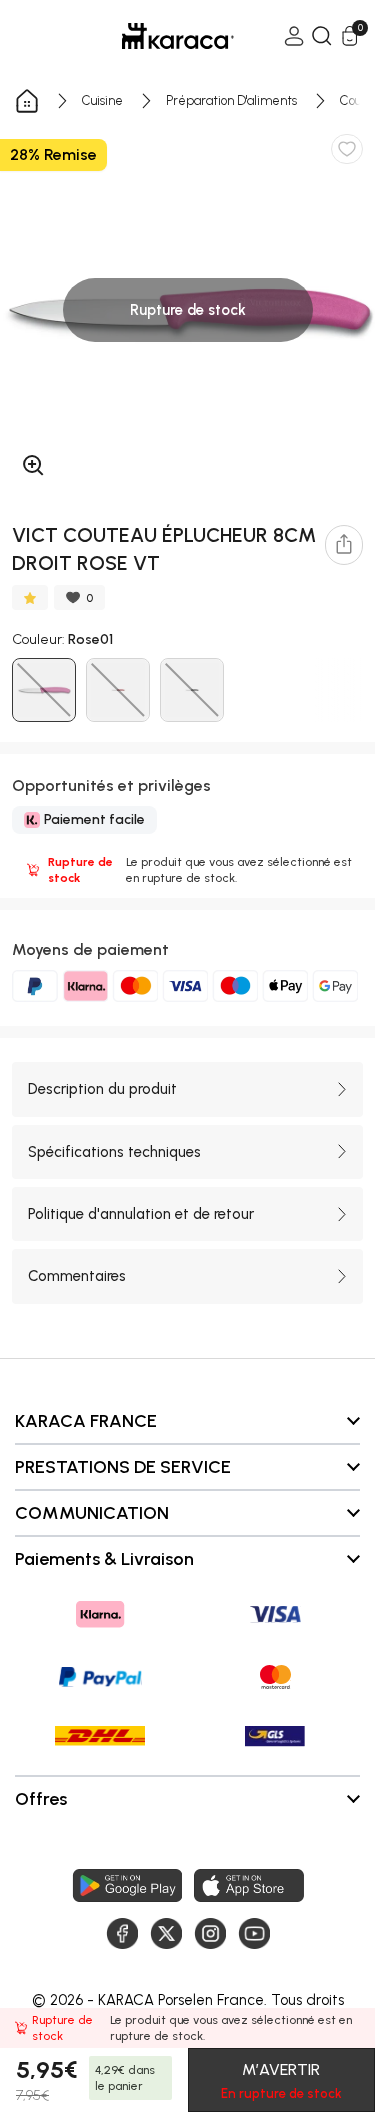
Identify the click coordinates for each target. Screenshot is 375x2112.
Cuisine (102, 100)
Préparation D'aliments (231, 100)
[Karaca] (150, 36)
